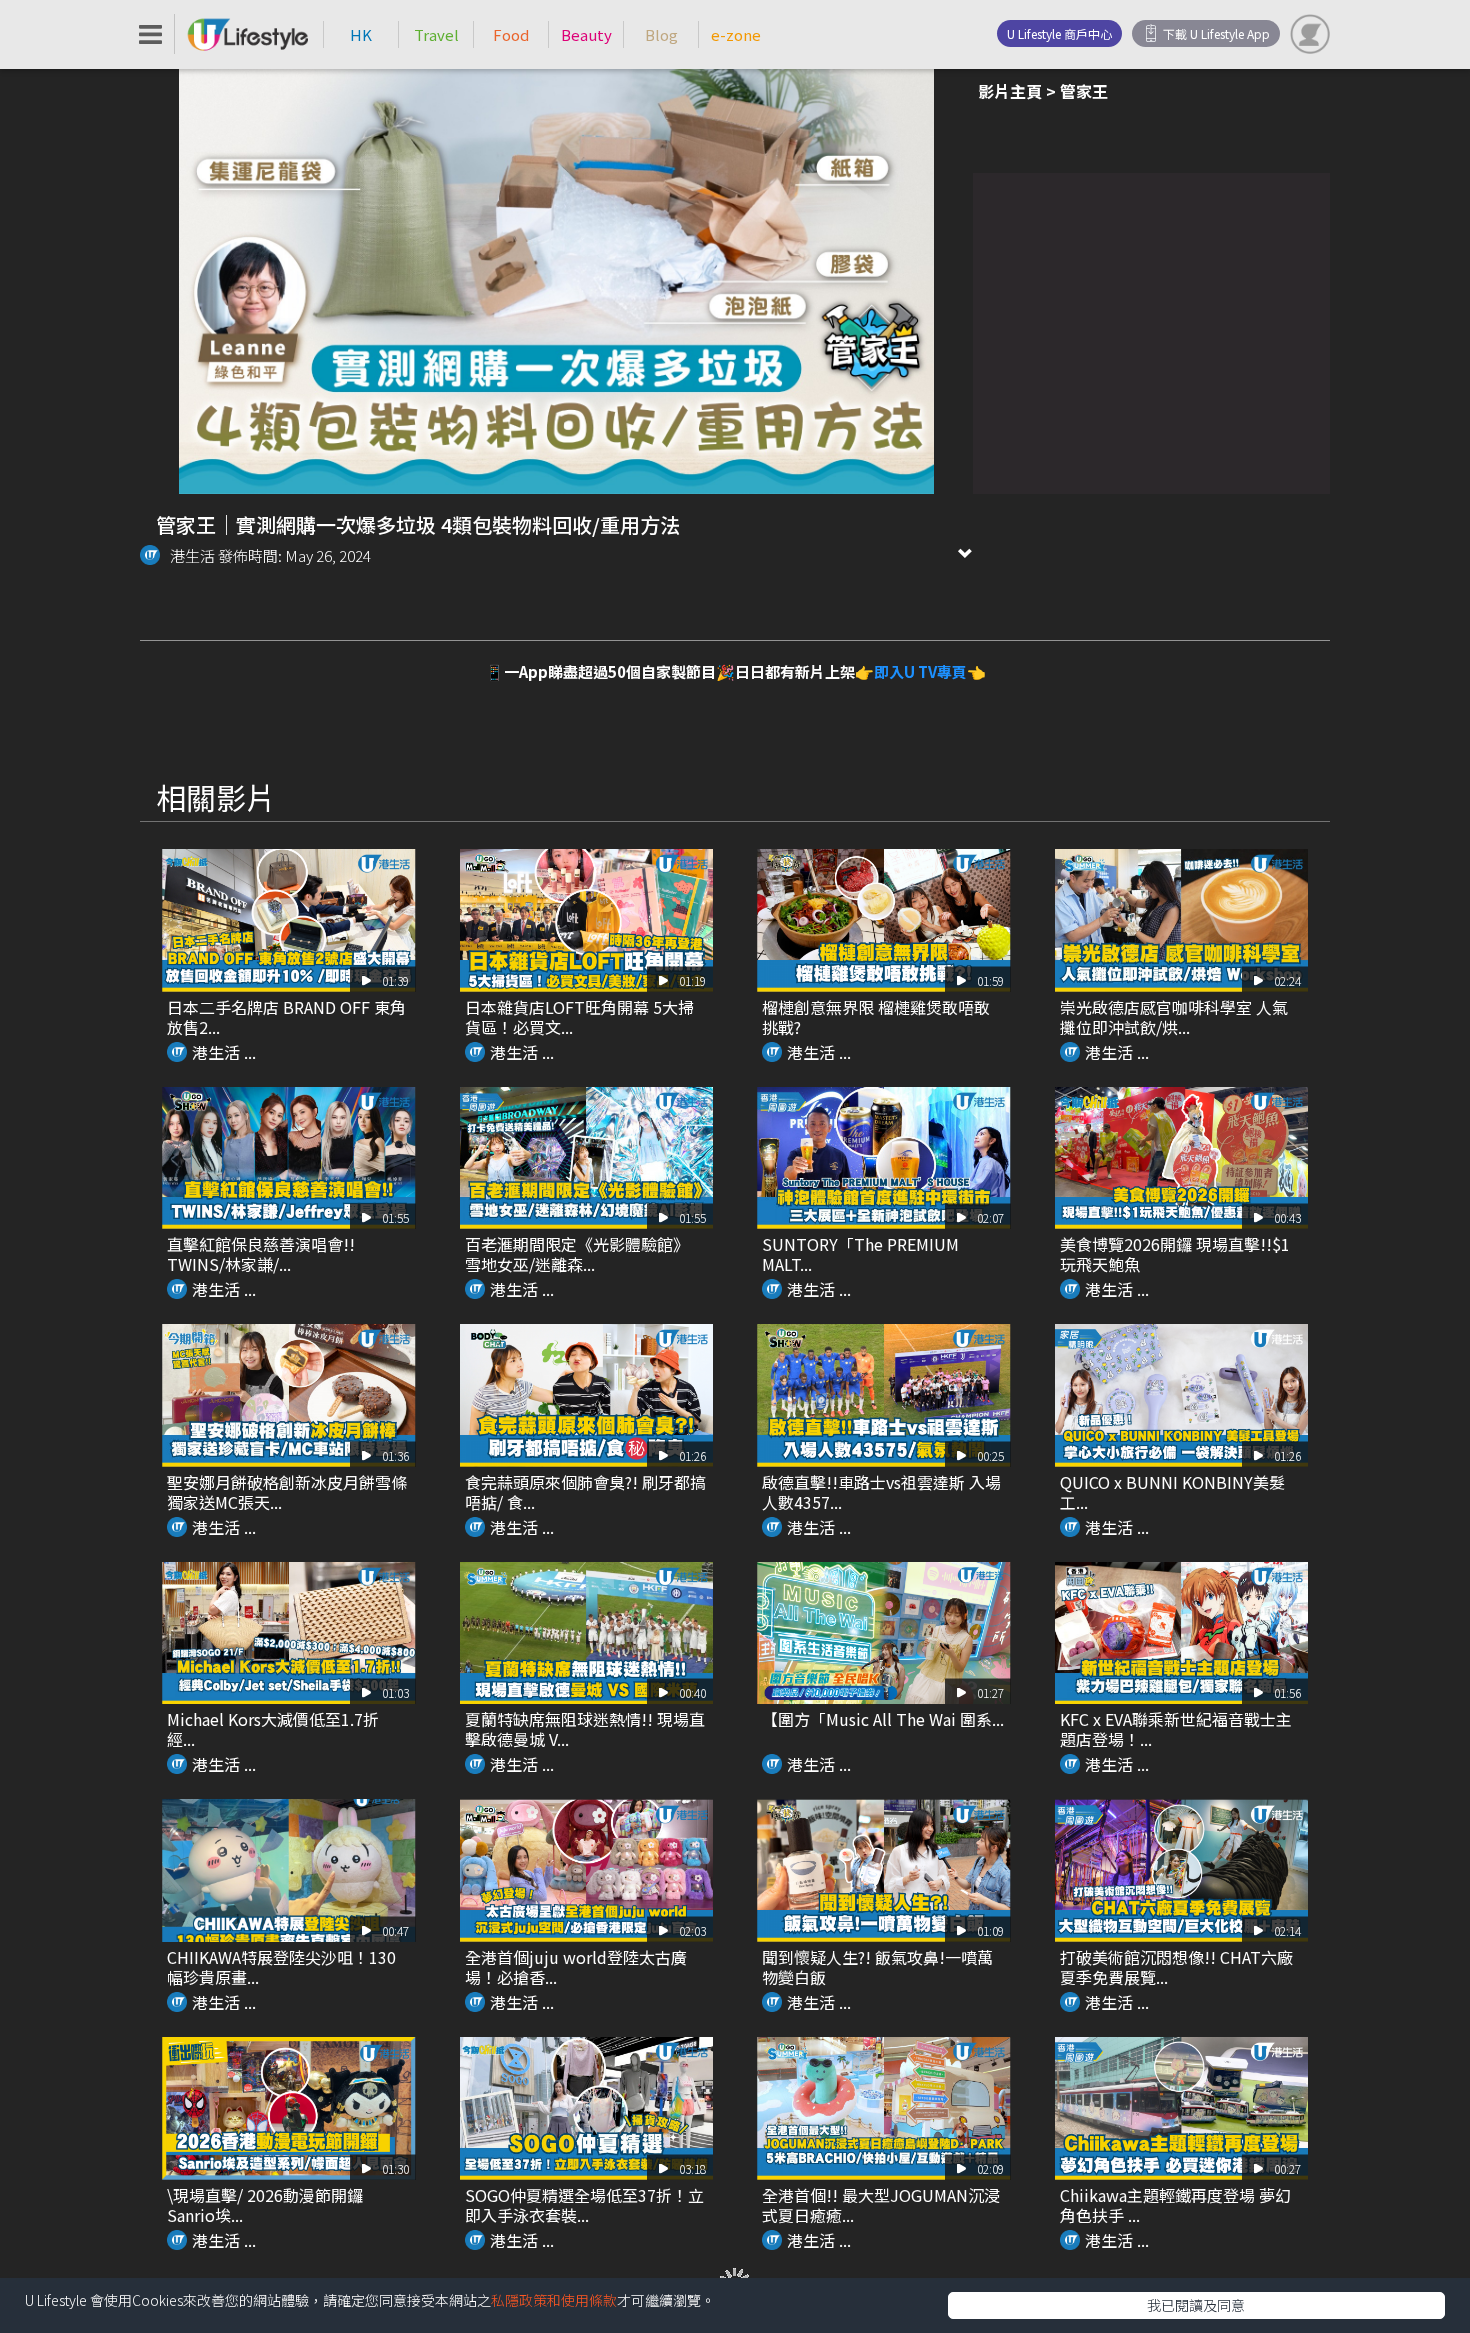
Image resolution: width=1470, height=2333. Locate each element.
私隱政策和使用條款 (554, 2300)
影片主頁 (1010, 91)
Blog (661, 34)
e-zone (736, 34)
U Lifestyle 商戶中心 (1059, 33)
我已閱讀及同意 (1196, 2305)
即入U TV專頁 (920, 671)
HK (361, 34)
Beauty (586, 34)
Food (511, 34)
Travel (436, 34)
